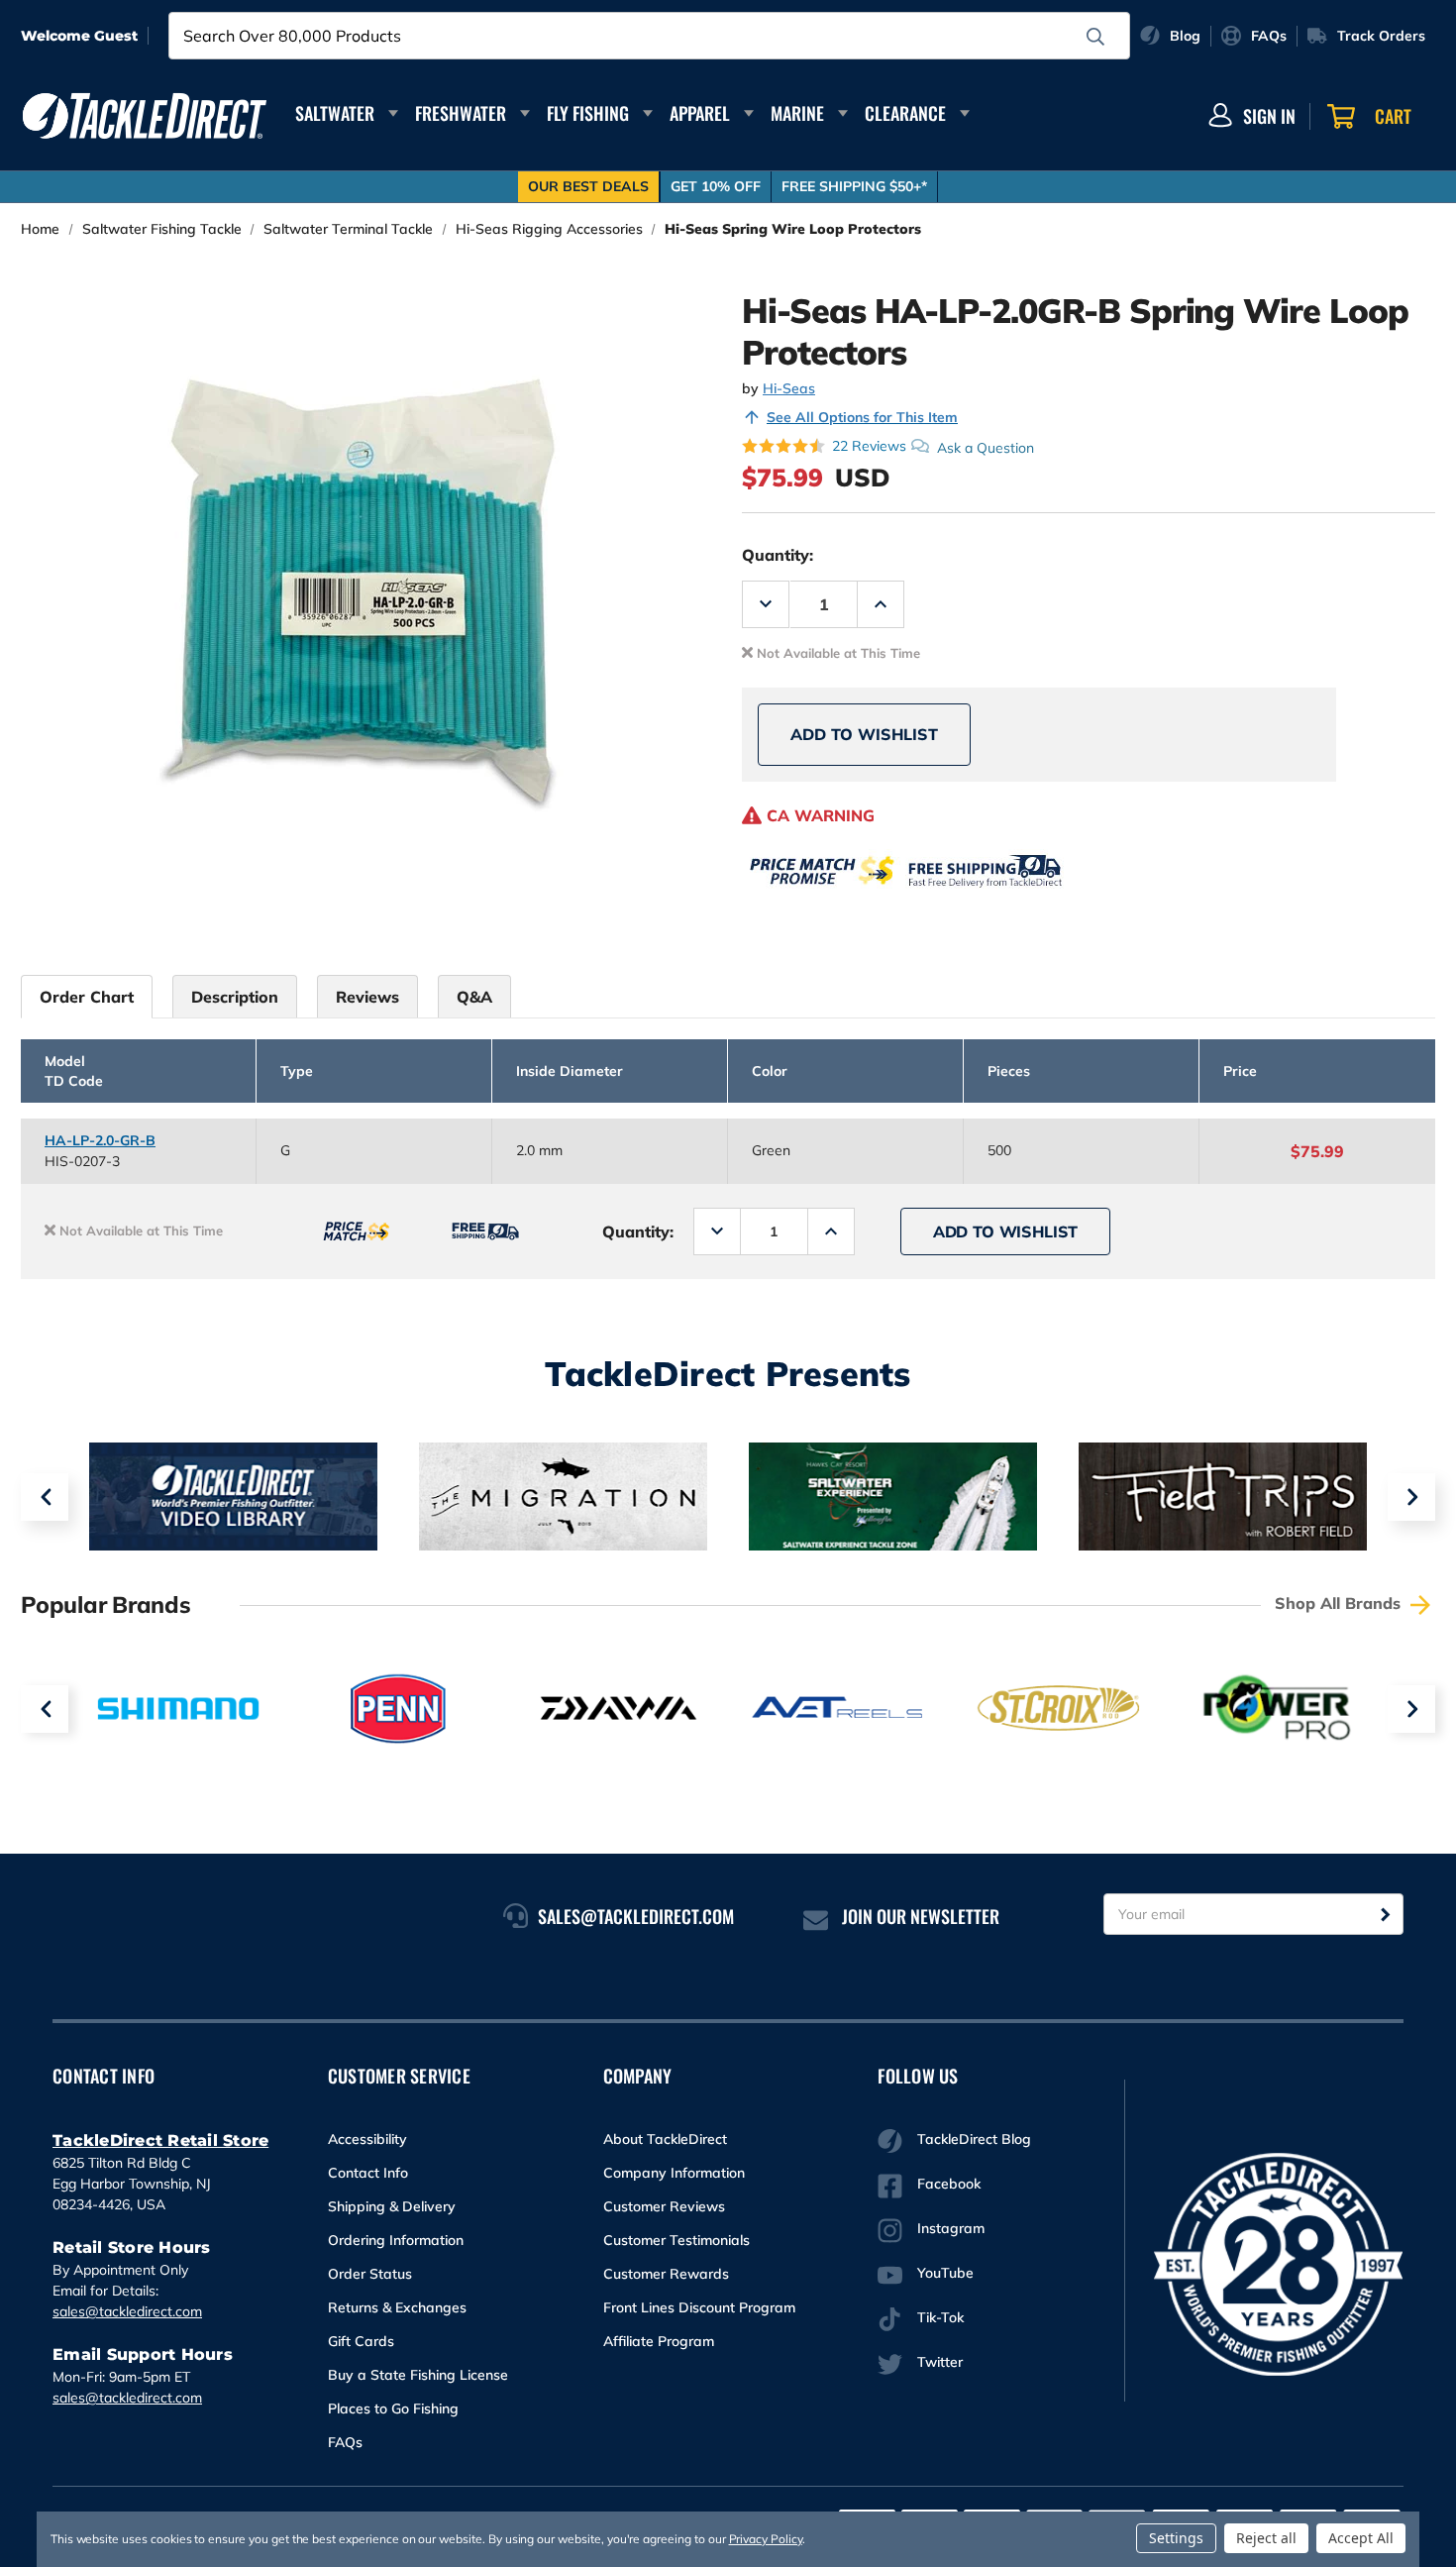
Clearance (905, 113)
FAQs (345, 2442)
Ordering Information (396, 2240)
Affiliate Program (659, 2341)
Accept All (1361, 2538)
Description (235, 997)
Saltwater (335, 113)
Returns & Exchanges (397, 2307)
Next (1411, 1497)
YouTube (945, 2273)
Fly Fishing (588, 113)
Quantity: (778, 555)
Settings (1176, 2538)
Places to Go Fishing (393, 2408)
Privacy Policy (766, 2539)
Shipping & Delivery (392, 2206)
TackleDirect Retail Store (160, 2140)
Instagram (951, 2228)
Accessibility (367, 2139)
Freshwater (461, 113)
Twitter (940, 2362)
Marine (797, 113)
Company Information (674, 2173)
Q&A (474, 997)
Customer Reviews (664, 2206)
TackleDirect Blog (974, 2139)
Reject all (1266, 2538)
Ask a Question (986, 447)
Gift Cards (361, 2341)
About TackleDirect (665, 2139)
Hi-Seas (789, 388)
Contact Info (368, 2173)
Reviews (367, 997)
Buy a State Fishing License (418, 2375)
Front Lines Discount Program (699, 2307)
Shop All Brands (1340, 1603)
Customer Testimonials (676, 2240)
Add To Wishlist (864, 734)
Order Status (370, 2274)
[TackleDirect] (145, 116)
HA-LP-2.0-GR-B (100, 1140)
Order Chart (87, 997)
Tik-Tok (940, 2317)
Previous (45, 1497)
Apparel (700, 113)
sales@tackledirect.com (127, 2311)
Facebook (949, 2184)
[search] (1095, 37)
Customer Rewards (666, 2274)
